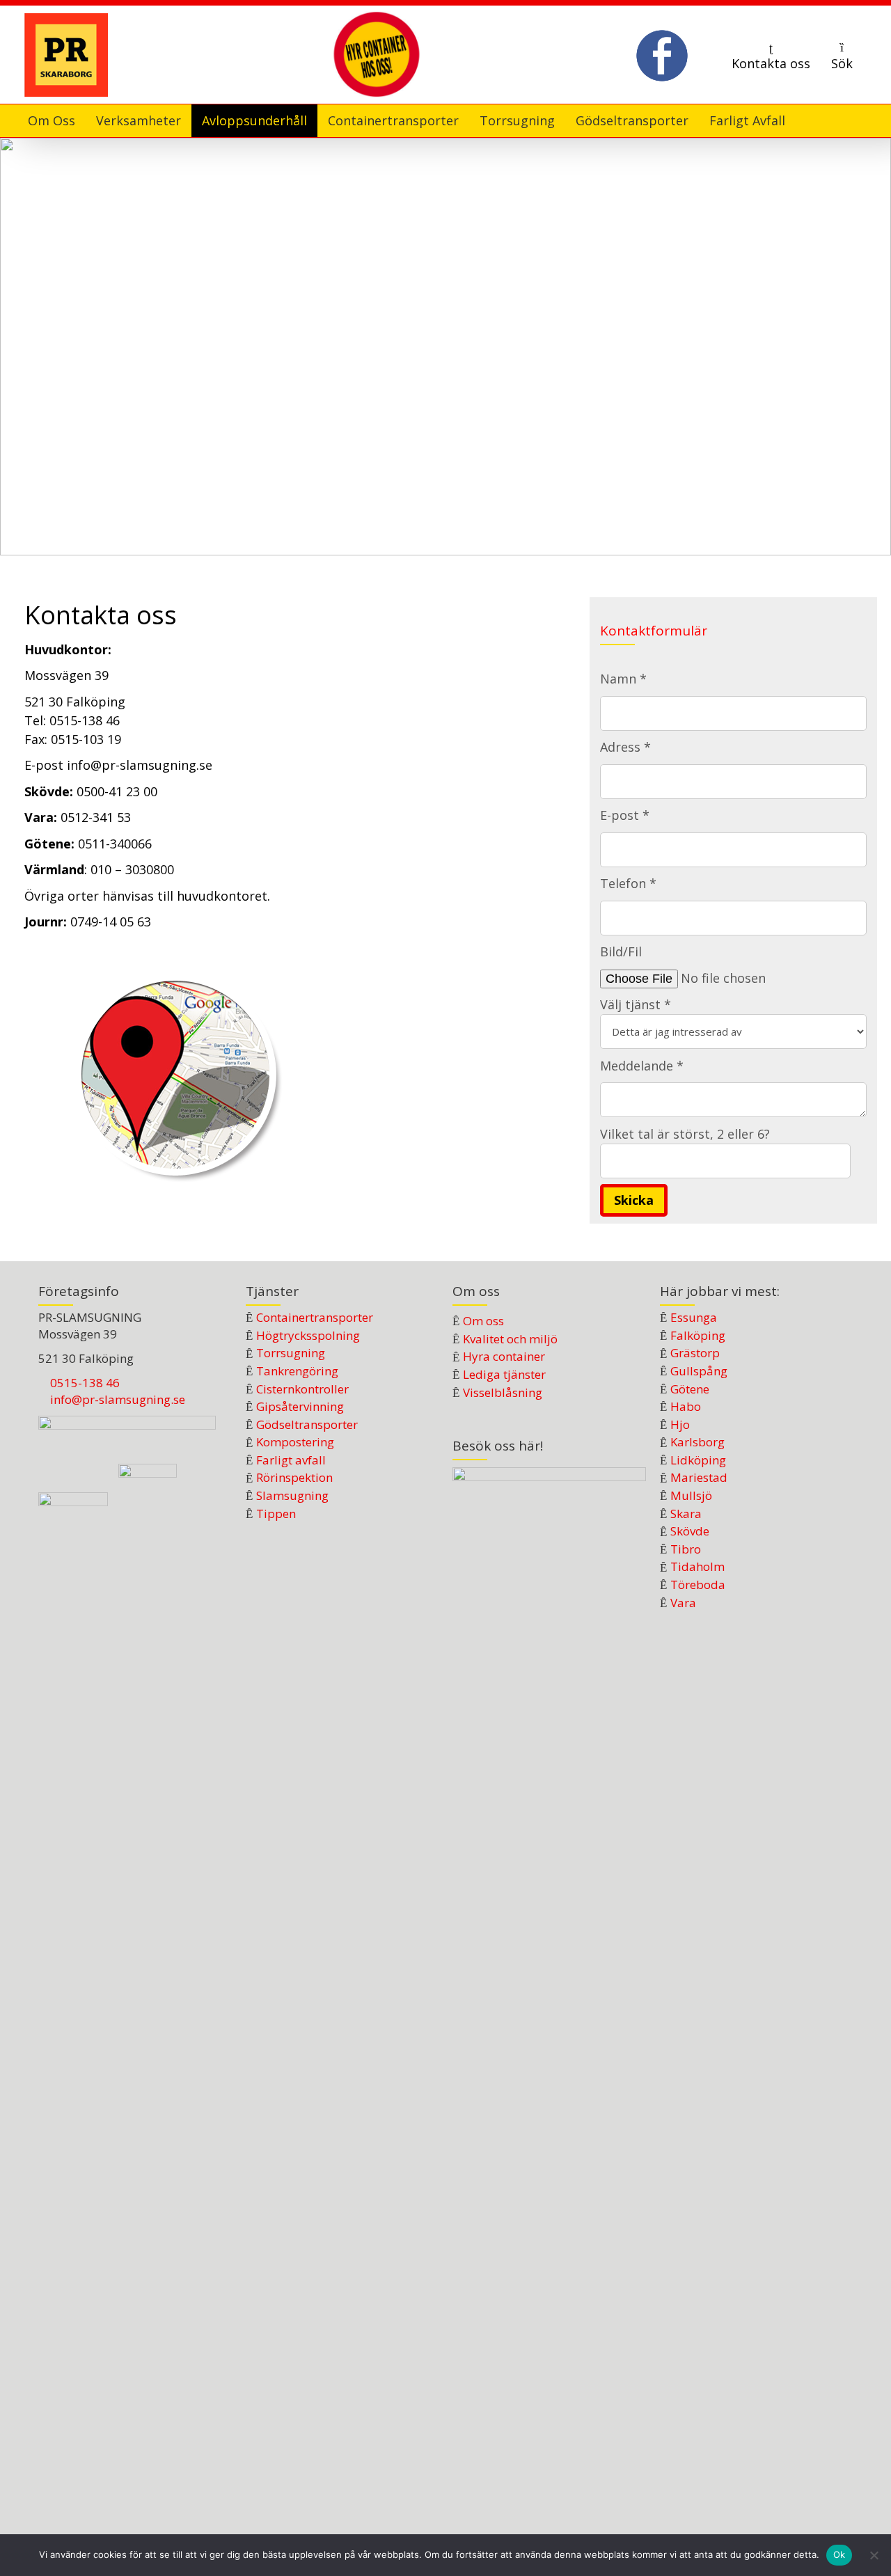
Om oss (483, 1321)
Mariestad (699, 1477)
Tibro (686, 1549)
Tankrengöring (297, 1371)
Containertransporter (315, 1317)
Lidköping (698, 1460)
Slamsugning (292, 1495)
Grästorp (695, 1353)
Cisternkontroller (302, 1389)
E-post (46, 765)
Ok (839, 2554)
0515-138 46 (85, 1383)
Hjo (680, 1424)
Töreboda (698, 1585)
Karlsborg (697, 1442)
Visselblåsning (503, 1392)
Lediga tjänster (504, 1374)
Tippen (276, 1514)
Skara (686, 1514)
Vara (683, 1603)
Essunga (694, 1317)
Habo (686, 1406)
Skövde (690, 1531)
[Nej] (874, 2555)
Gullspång (699, 1371)
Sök (842, 63)
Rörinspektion (294, 1477)
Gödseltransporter (307, 1424)
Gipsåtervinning (300, 1406)
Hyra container (504, 1356)
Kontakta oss (771, 63)
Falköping (698, 1335)
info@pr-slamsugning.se (118, 1399)
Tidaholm (697, 1566)
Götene (690, 1389)
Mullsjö (691, 1495)
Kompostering (295, 1442)
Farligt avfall (291, 1460)
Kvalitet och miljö (510, 1339)
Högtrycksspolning (308, 1335)
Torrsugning (291, 1353)
